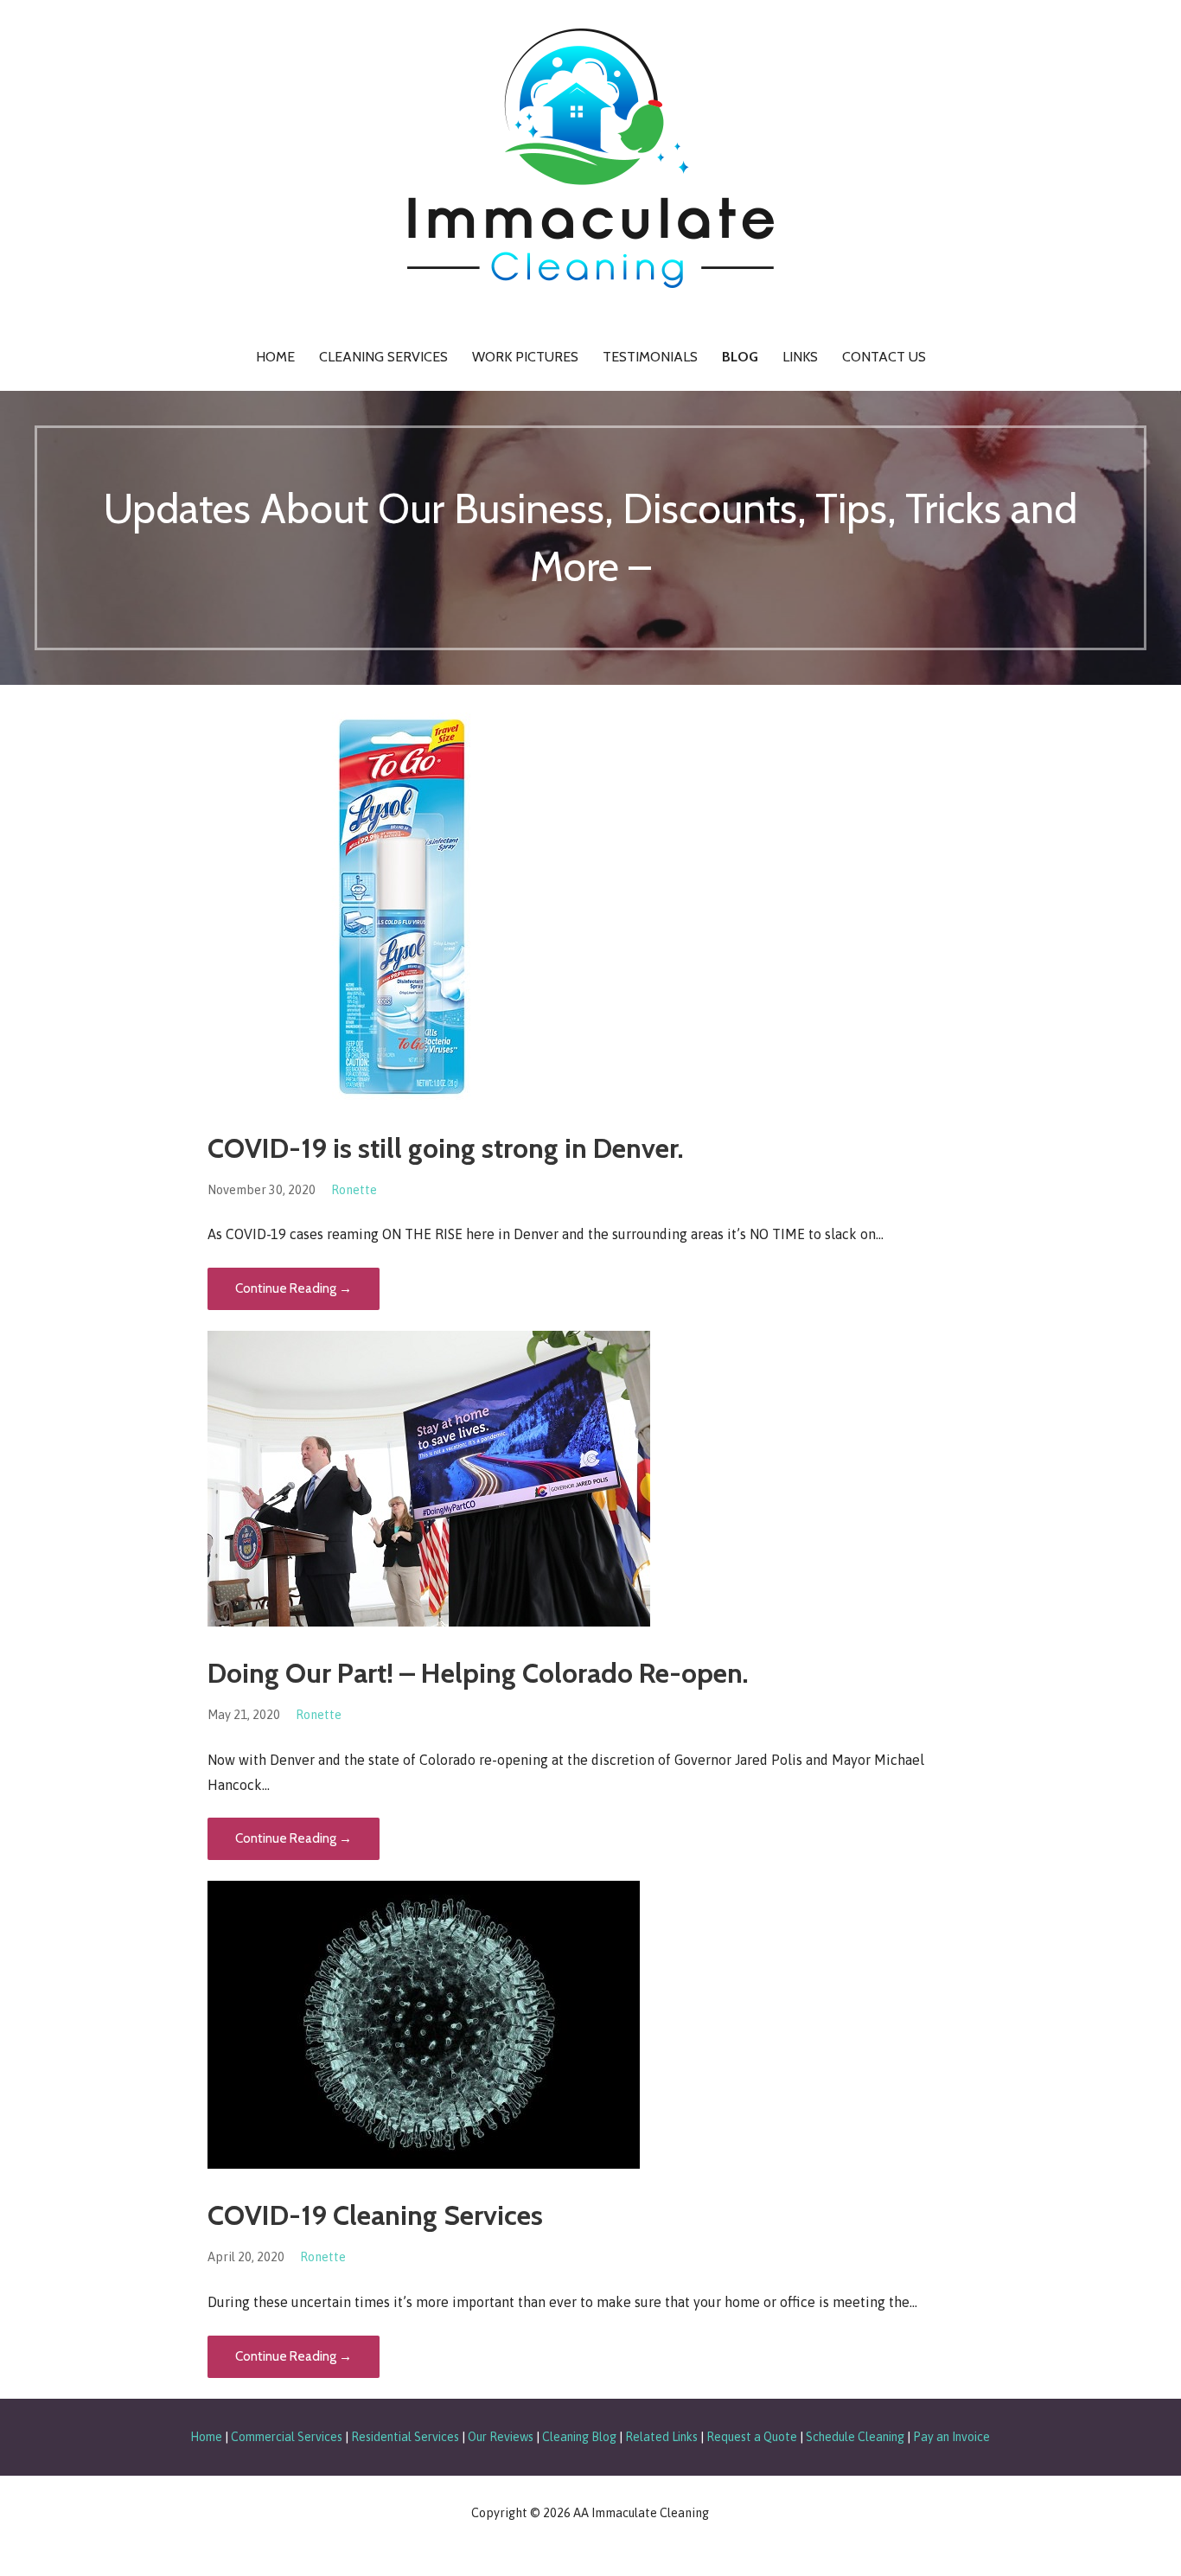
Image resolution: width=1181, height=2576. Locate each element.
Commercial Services (287, 2437)
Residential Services (405, 2437)
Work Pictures (525, 357)
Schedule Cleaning (855, 2437)
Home (275, 357)
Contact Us (884, 357)
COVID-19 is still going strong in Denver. (446, 1148)
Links (800, 357)
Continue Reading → (294, 1288)
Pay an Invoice (951, 2437)
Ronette (354, 1190)
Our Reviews (501, 2437)
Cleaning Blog (579, 2437)
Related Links (661, 2437)
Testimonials (650, 357)
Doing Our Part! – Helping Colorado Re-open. (478, 1673)
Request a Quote (752, 2437)
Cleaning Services (383, 357)
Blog (740, 357)
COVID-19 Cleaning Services (375, 2215)
